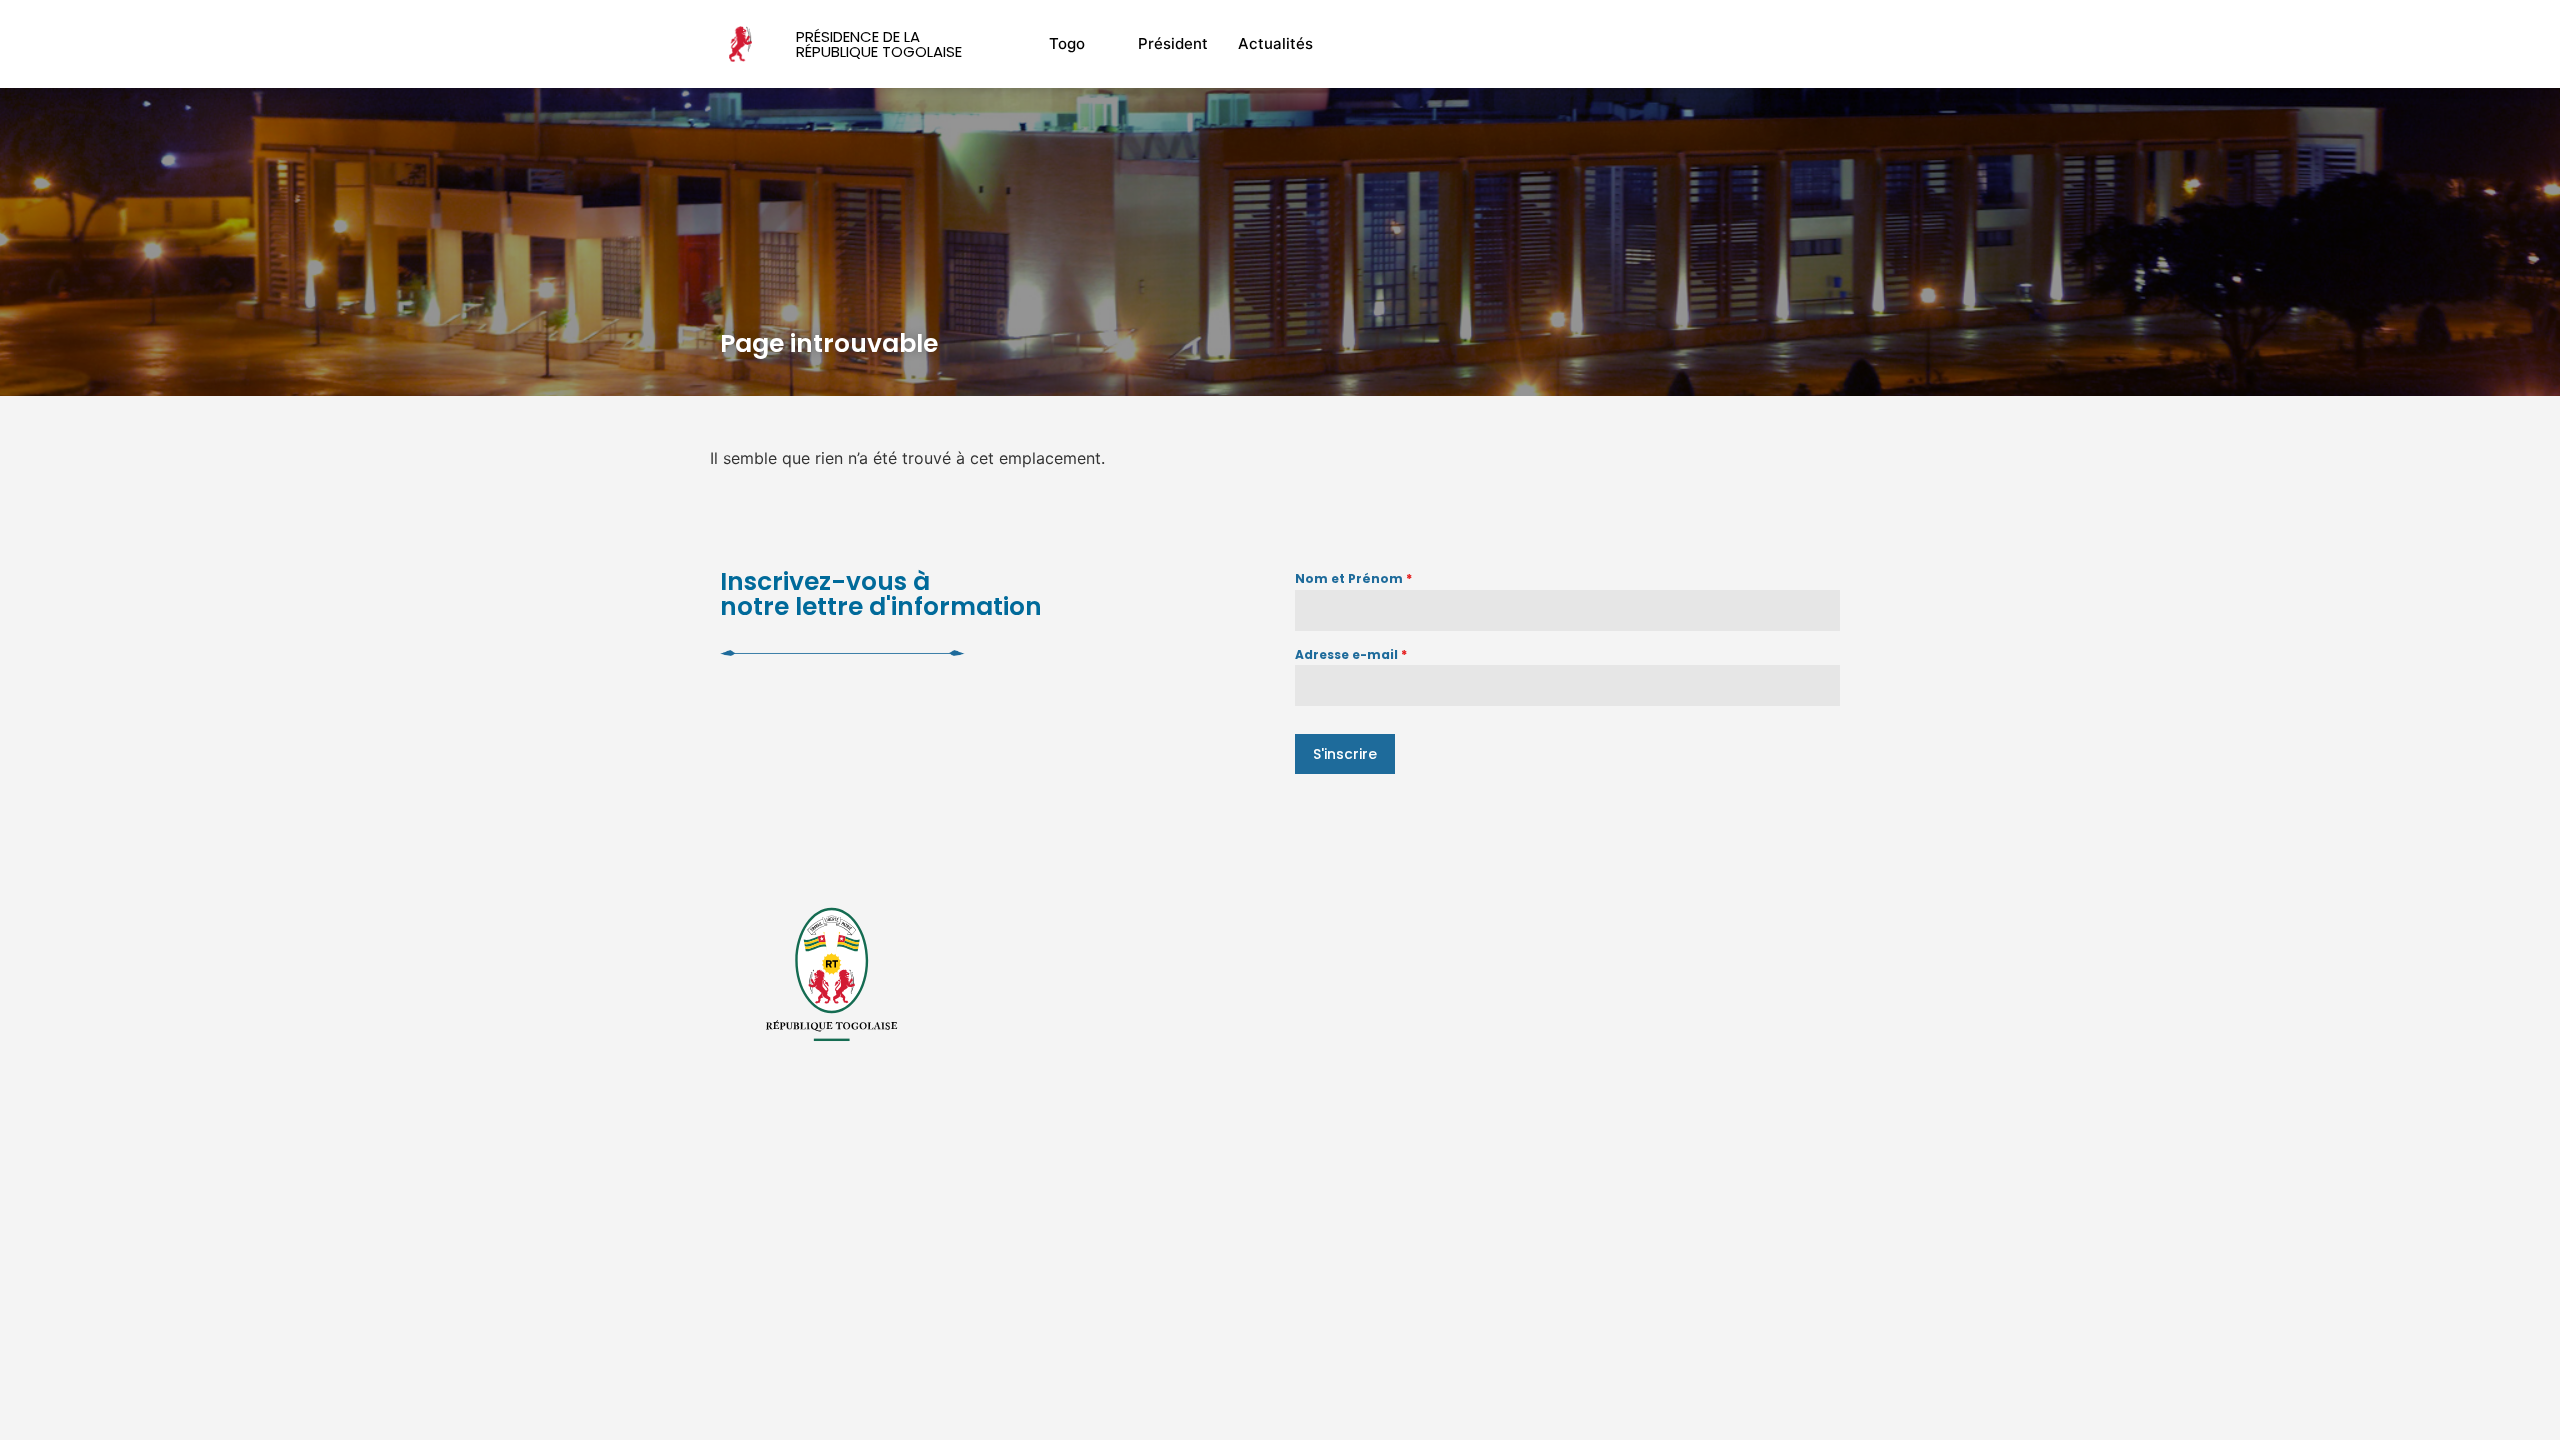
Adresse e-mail (1351, 654)
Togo (1067, 43)
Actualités (1275, 43)
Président (1173, 43)
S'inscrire (1345, 754)
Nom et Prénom (1353, 578)
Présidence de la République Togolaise (879, 44)
